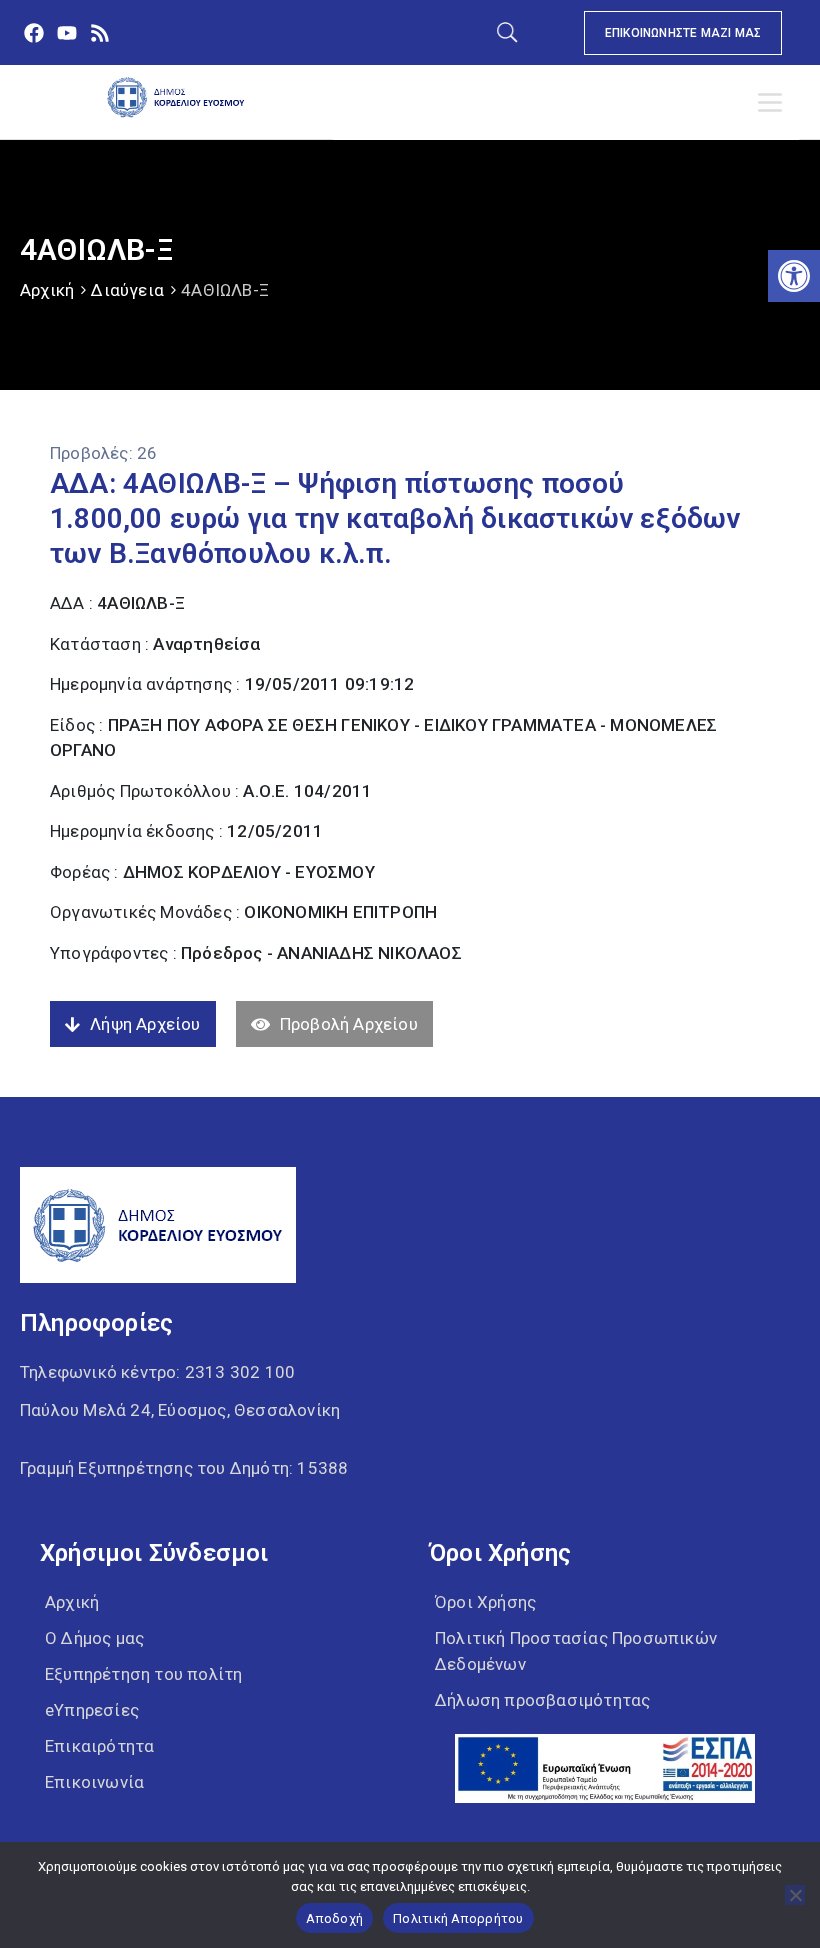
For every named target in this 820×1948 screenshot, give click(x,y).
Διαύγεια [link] (127, 290)
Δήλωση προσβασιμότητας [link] (542, 1700)
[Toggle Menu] (774, 103)
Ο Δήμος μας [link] (94, 1638)
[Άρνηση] (795, 1895)
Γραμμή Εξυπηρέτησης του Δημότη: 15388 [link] (184, 1468)
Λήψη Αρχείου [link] (145, 1024)
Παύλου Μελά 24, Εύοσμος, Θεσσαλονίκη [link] (180, 1410)
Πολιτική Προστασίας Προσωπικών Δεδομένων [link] (576, 1651)
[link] (794, 276)
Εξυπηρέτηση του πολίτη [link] (143, 1674)
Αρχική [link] (47, 290)
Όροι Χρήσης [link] (485, 1602)
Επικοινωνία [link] (94, 1782)
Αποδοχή (334, 1918)
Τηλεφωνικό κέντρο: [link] (157, 1372)
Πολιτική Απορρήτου (458, 1918)
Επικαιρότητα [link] (99, 1746)
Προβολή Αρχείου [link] (349, 1024)
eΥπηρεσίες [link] (92, 1710)
